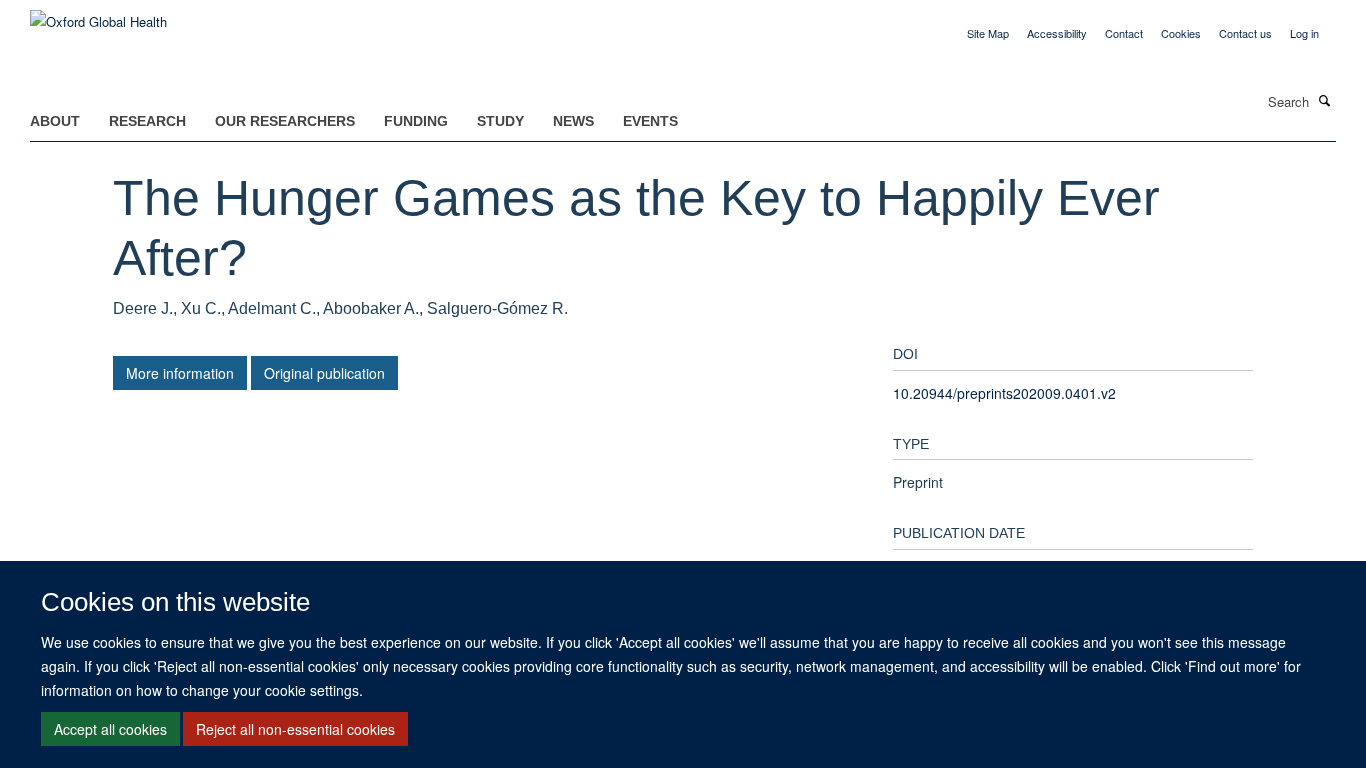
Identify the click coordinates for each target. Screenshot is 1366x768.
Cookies (1181, 33)
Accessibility (1057, 33)
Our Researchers (285, 121)
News (573, 121)
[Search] (1325, 100)
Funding (416, 121)
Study (500, 121)
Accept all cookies (110, 729)
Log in (1304, 33)
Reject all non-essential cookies (295, 729)
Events (650, 121)
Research (147, 121)
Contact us (1245, 33)
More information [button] (180, 373)
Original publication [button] (324, 373)
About (55, 121)
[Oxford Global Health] (98, 14)
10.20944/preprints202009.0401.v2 (1004, 393)
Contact (1124, 33)
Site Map (988, 33)
